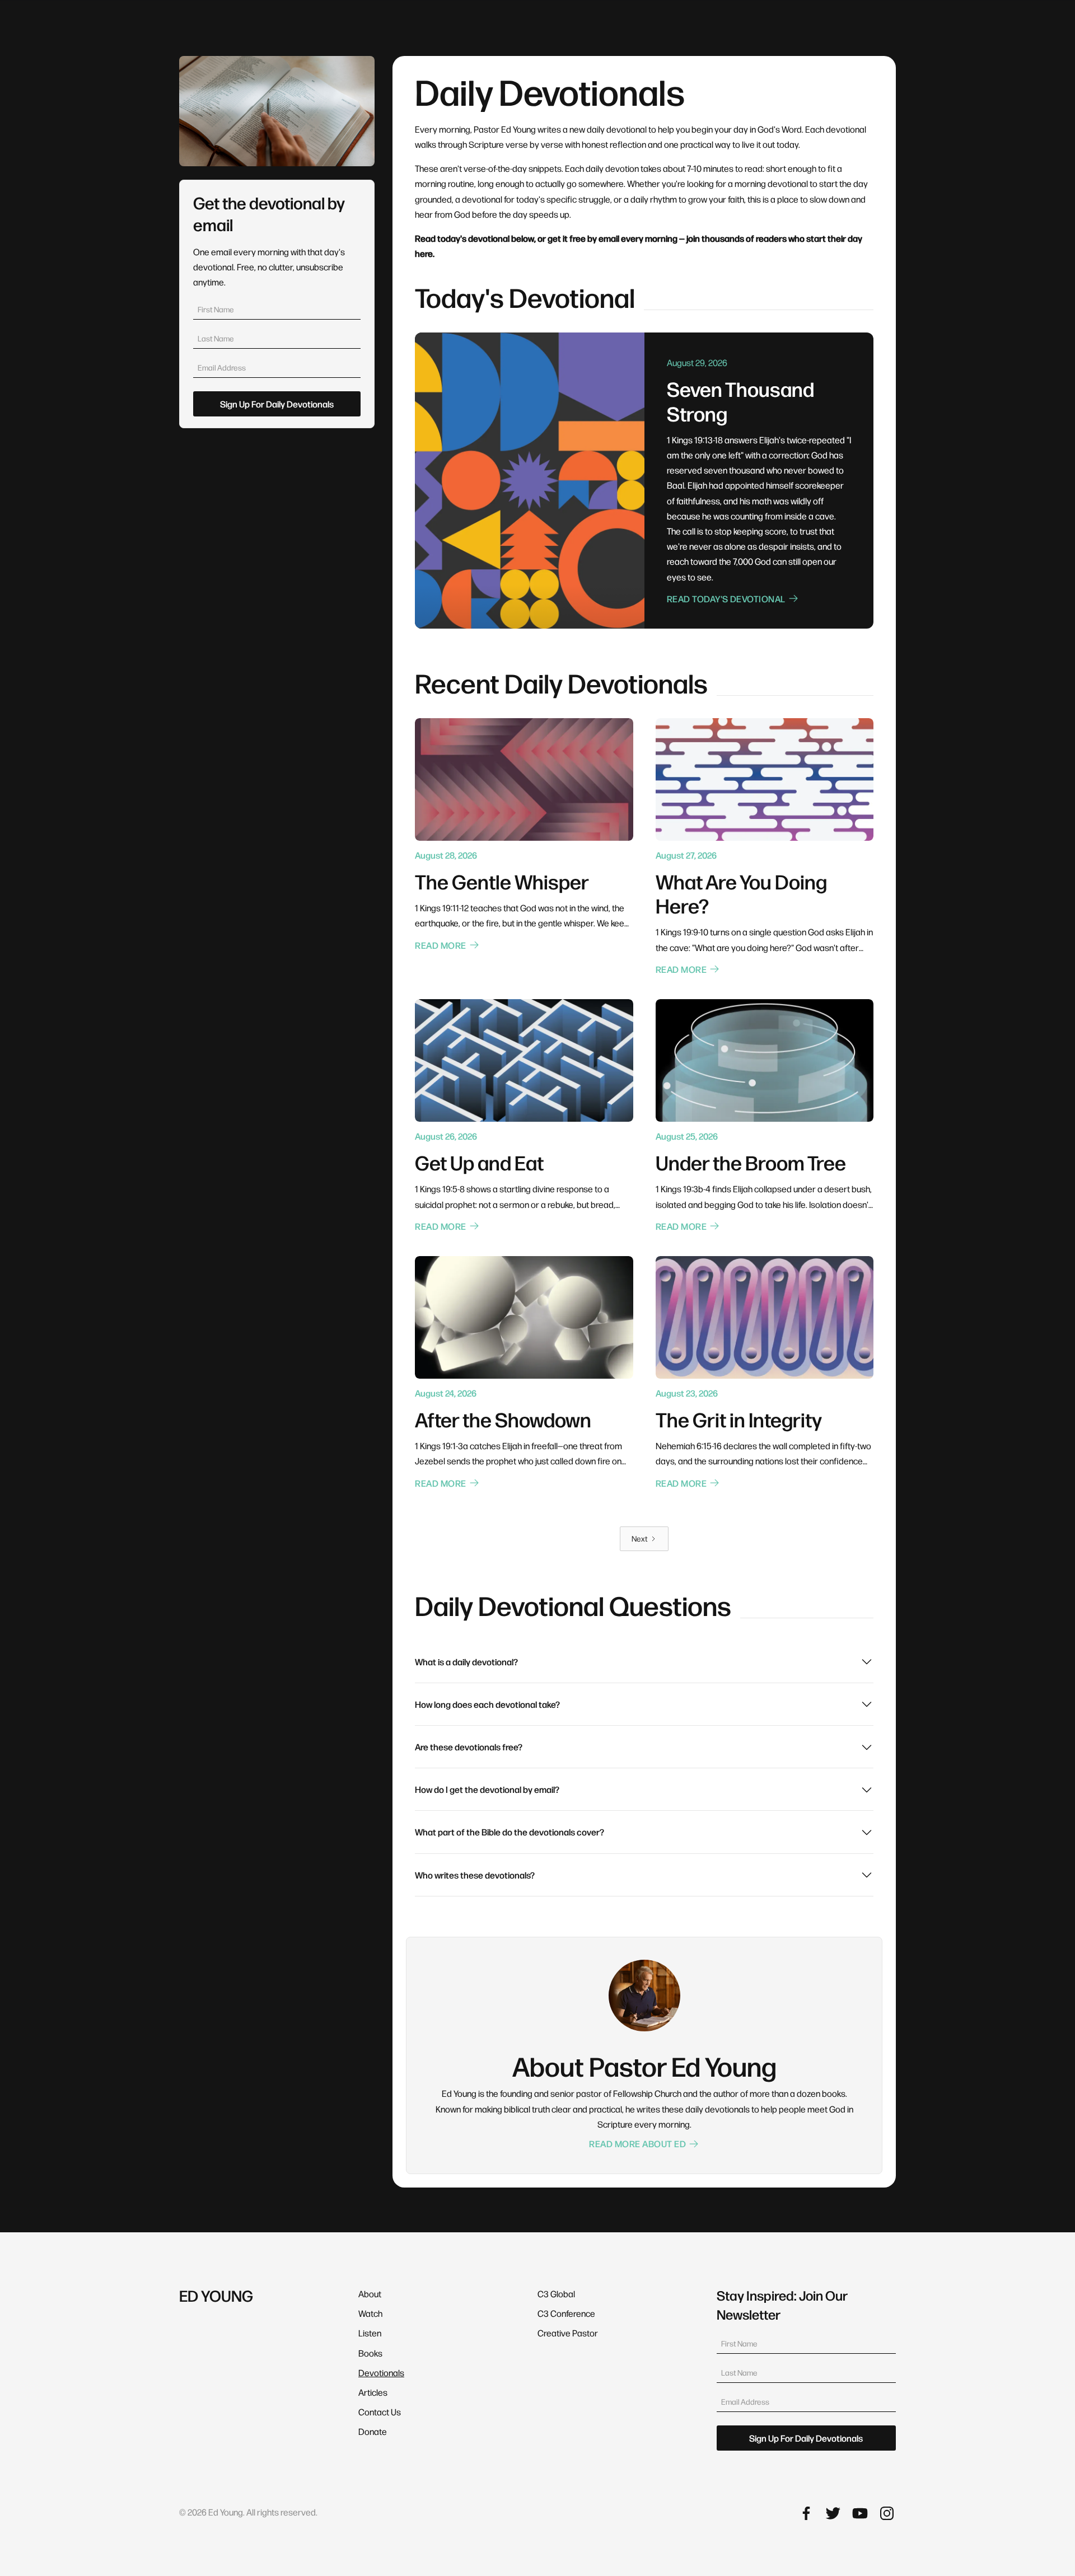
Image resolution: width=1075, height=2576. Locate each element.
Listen (370, 2333)
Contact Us (380, 2412)
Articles (373, 2392)
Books (370, 2353)
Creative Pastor (568, 2333)
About (370, 2294)
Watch (370, 2313)
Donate (373, 2431)
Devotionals (381, 2373)
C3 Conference (566, 2313)
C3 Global (556, 2294)
